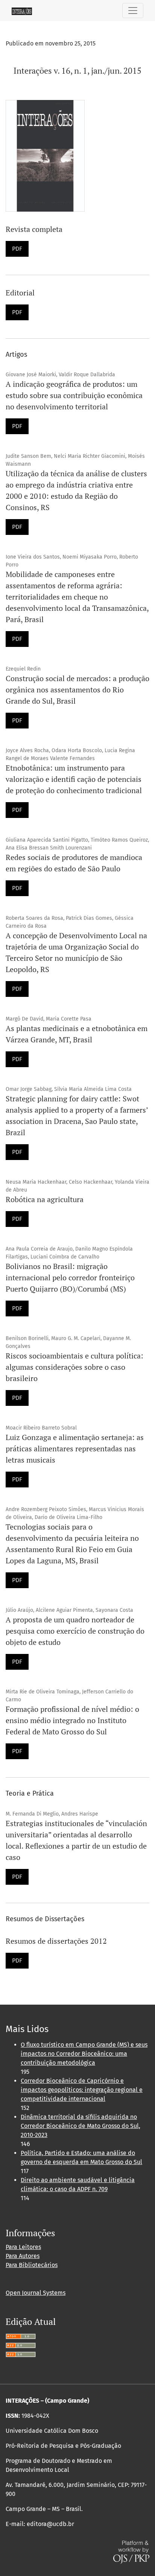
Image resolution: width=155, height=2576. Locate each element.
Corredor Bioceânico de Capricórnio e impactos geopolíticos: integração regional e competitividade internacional (82, 2090)
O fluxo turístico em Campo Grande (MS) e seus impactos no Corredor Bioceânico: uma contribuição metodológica (84, 2054)
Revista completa (34, 229)
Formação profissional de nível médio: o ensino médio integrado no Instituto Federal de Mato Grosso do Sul (72, 1720)
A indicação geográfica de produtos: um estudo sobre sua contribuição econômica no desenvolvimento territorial (74, 395)
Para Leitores (23, 2247)
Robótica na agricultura (45, 1199)
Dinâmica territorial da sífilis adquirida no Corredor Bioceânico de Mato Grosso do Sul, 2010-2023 (81, 2126)
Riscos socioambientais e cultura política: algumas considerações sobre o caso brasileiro (74, 1367)
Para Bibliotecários (32, 2265)
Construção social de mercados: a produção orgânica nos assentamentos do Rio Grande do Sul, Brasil (77, 690)
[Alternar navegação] (133, 11)
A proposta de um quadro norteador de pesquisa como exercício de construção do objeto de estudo (75, 1631)
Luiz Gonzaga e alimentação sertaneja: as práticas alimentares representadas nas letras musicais (75, 1449)
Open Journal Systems (36, 2293)
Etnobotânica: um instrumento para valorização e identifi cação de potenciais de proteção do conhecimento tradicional (74, 779)
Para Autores (23, 2256)
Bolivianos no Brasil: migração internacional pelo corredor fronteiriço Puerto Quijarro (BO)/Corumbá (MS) (70, 1277)
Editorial (20, 293)
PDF (17, 249)
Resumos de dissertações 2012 (56, 1941)
